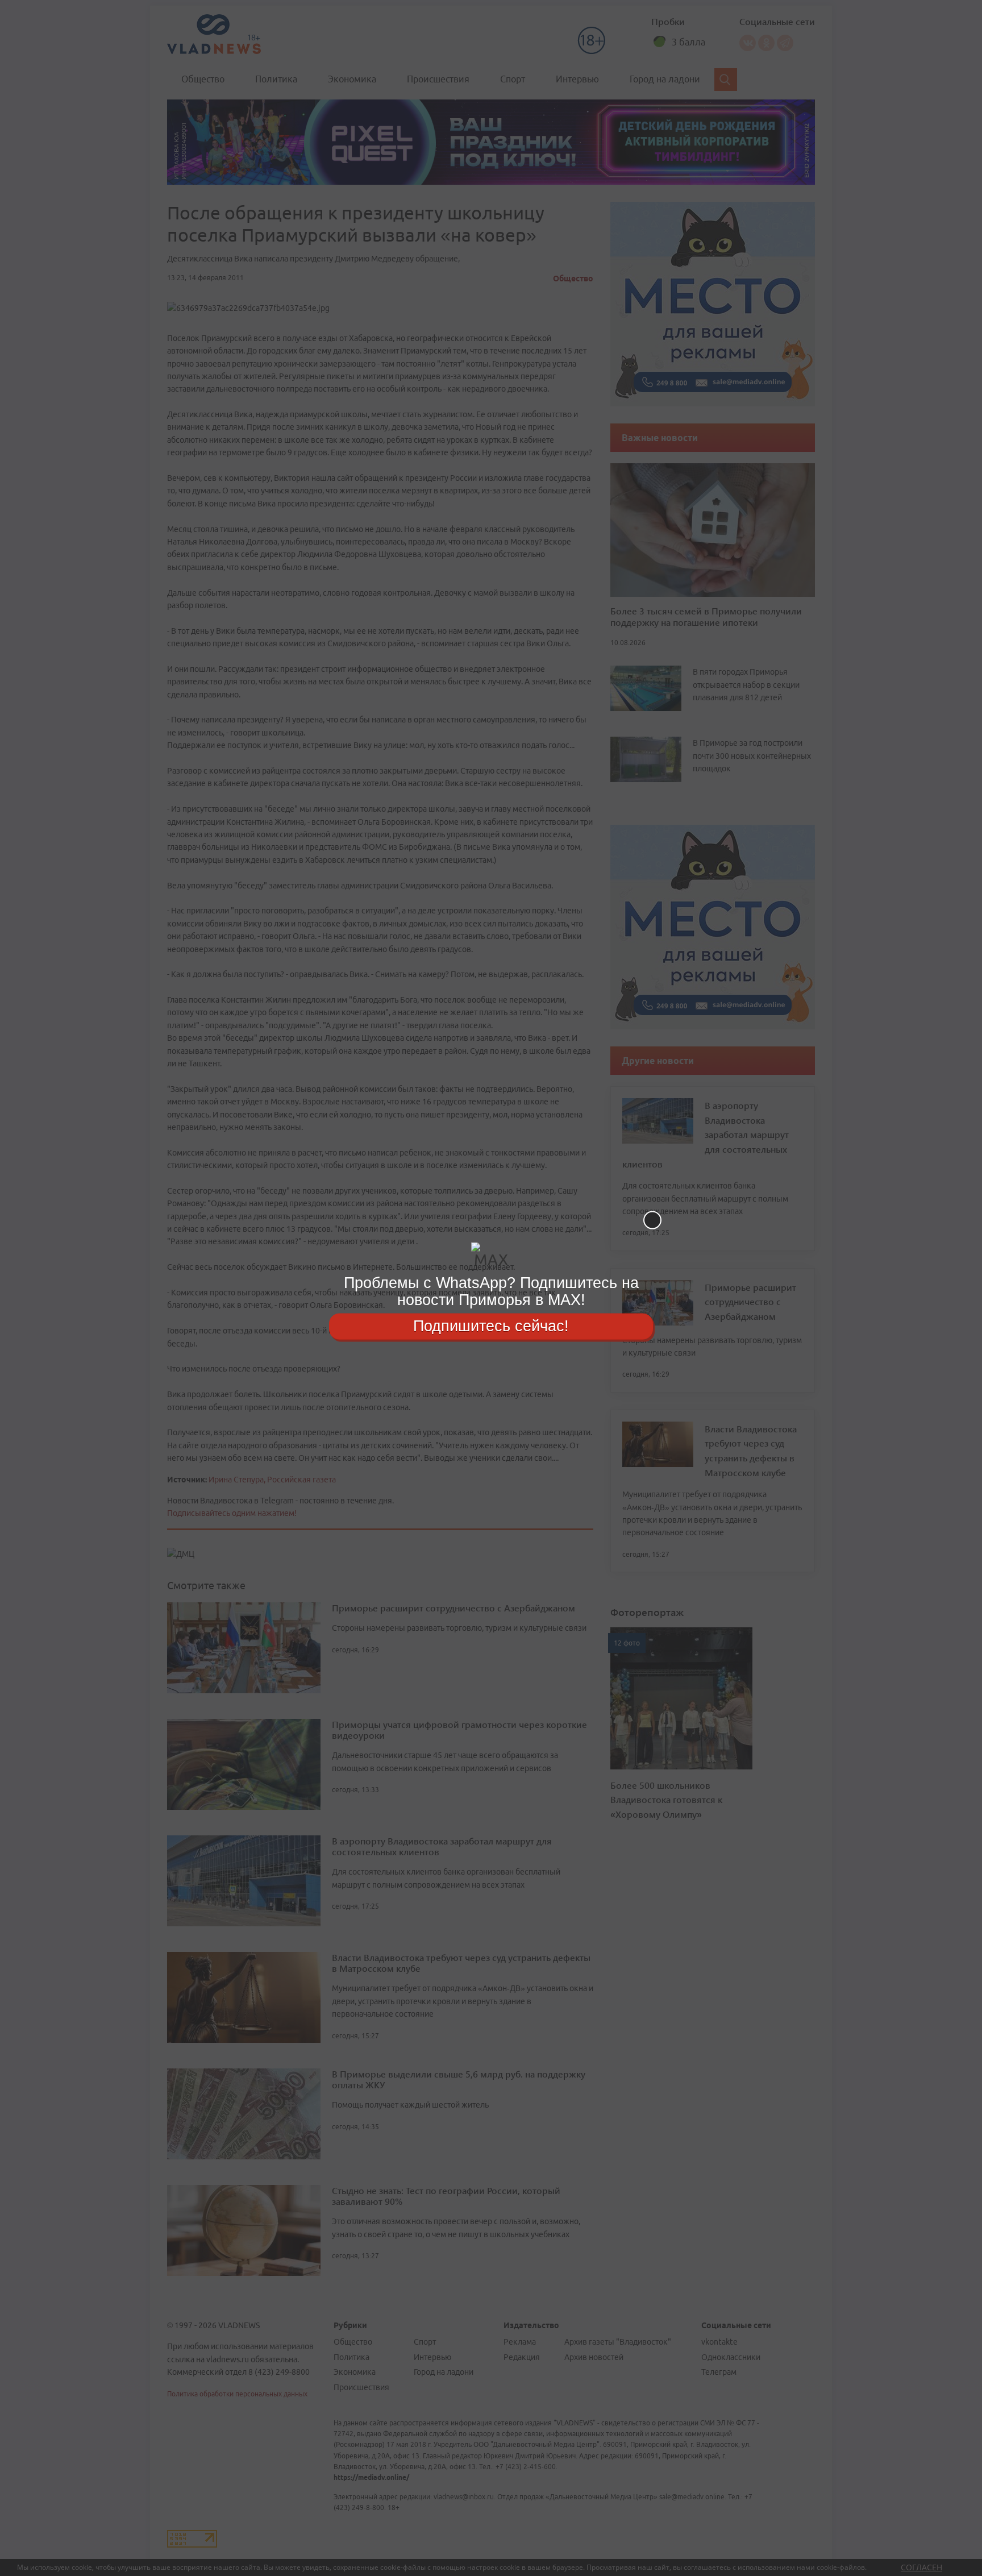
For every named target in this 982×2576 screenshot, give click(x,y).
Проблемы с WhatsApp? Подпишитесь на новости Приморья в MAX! (491, 1291)
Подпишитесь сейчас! (491, 1326)
